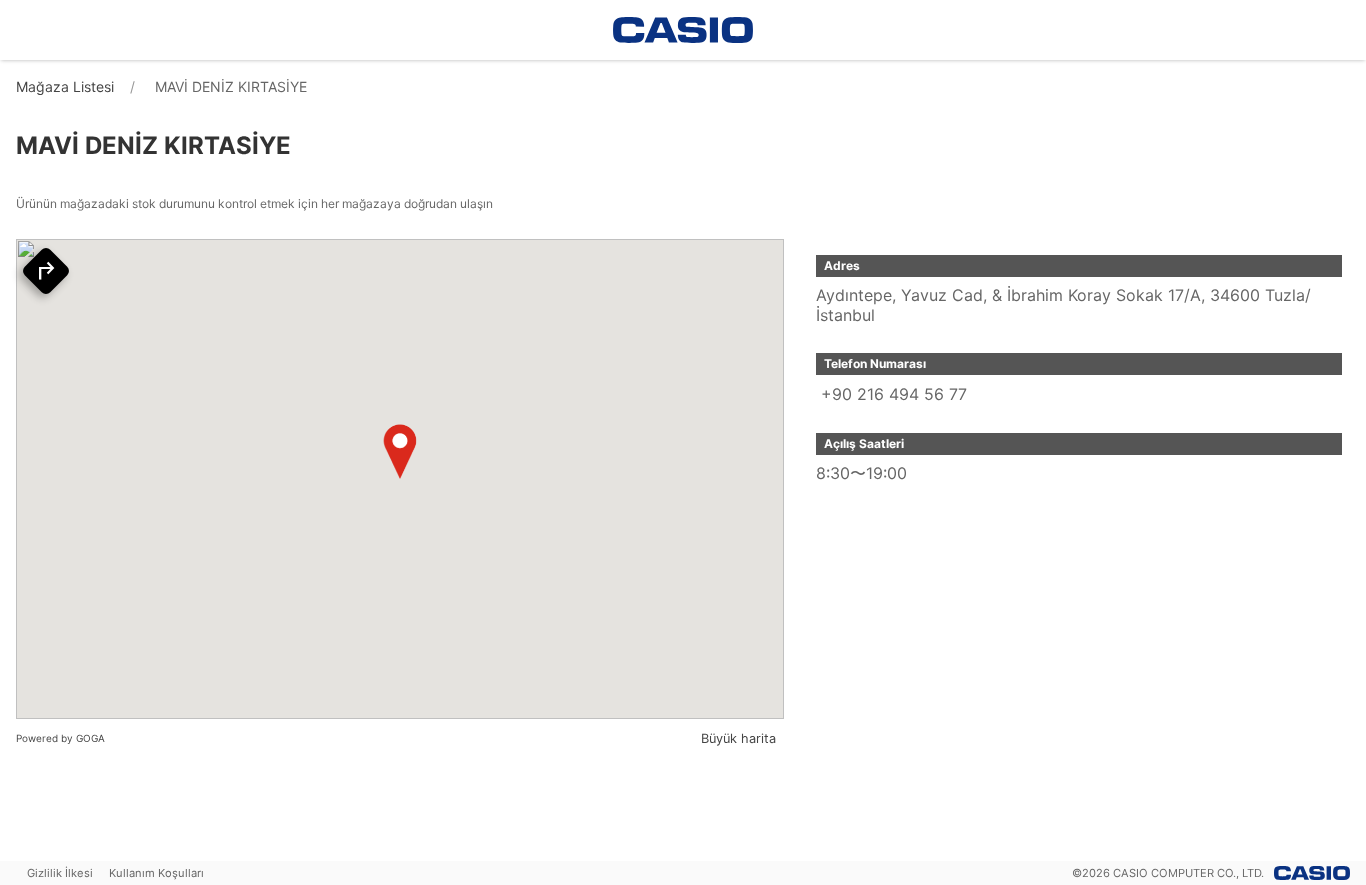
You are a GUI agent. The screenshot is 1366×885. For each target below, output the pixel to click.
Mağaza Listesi (65, 86)
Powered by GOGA (60, 738)
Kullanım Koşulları (156, 873)
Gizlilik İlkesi (60, 873)
